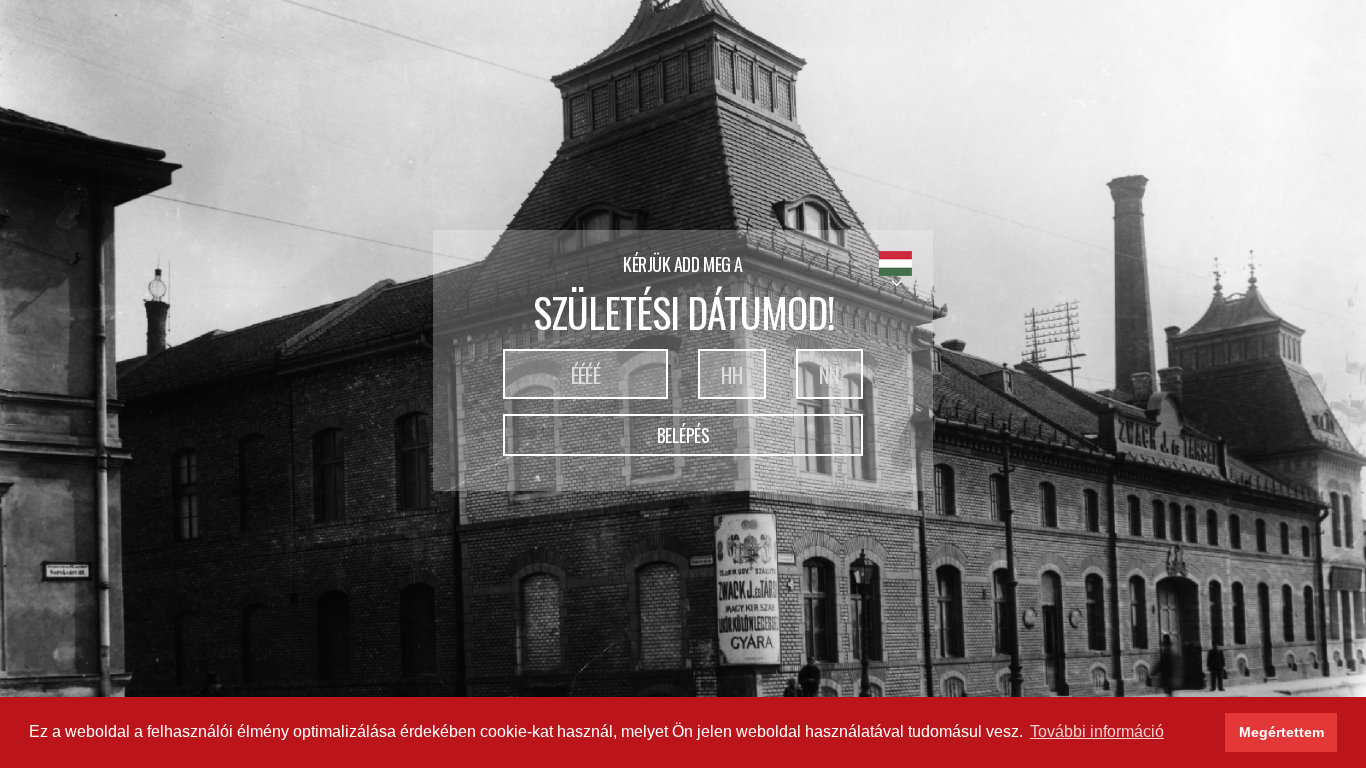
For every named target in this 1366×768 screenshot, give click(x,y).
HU (895, 263)
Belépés (683, 435)
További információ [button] (1097, 731)
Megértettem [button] (1281, 732)
